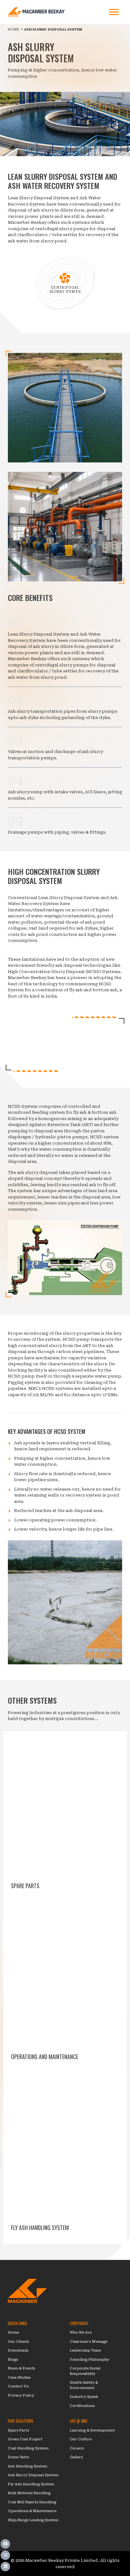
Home (13, 2333)
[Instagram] (5, 2555)
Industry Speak (84, 2397)
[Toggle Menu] (114, 12)
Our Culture (81, 2439)
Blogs (13, 2360)
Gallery (76, 2457)
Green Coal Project (25, 2439)
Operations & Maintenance (32, 2511)
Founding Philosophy (89, 2360)
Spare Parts (18, 2430)
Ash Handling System (28, 2466)
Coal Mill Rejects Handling (32, 2502)
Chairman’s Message (89, 2342)
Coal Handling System (28, 2448)
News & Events (21, 2368)
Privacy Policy (21, 2395)
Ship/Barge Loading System (33, 2520)
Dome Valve (18, 2457)
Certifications (82, 2406)
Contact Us (18, 2386)
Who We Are (81, 2333)
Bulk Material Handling (29, 2493)
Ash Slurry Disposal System (33, 2475)
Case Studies (19, 2378)
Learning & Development (92, 2430)
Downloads (18, 2350)
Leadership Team (85, 2350)
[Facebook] (5, 2544)
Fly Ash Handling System (31, 2484)
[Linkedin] (5, 2567)
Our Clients (18, 2342)
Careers (77, 2448)
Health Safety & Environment (84, 2385)
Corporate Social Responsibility (85, 2371)
